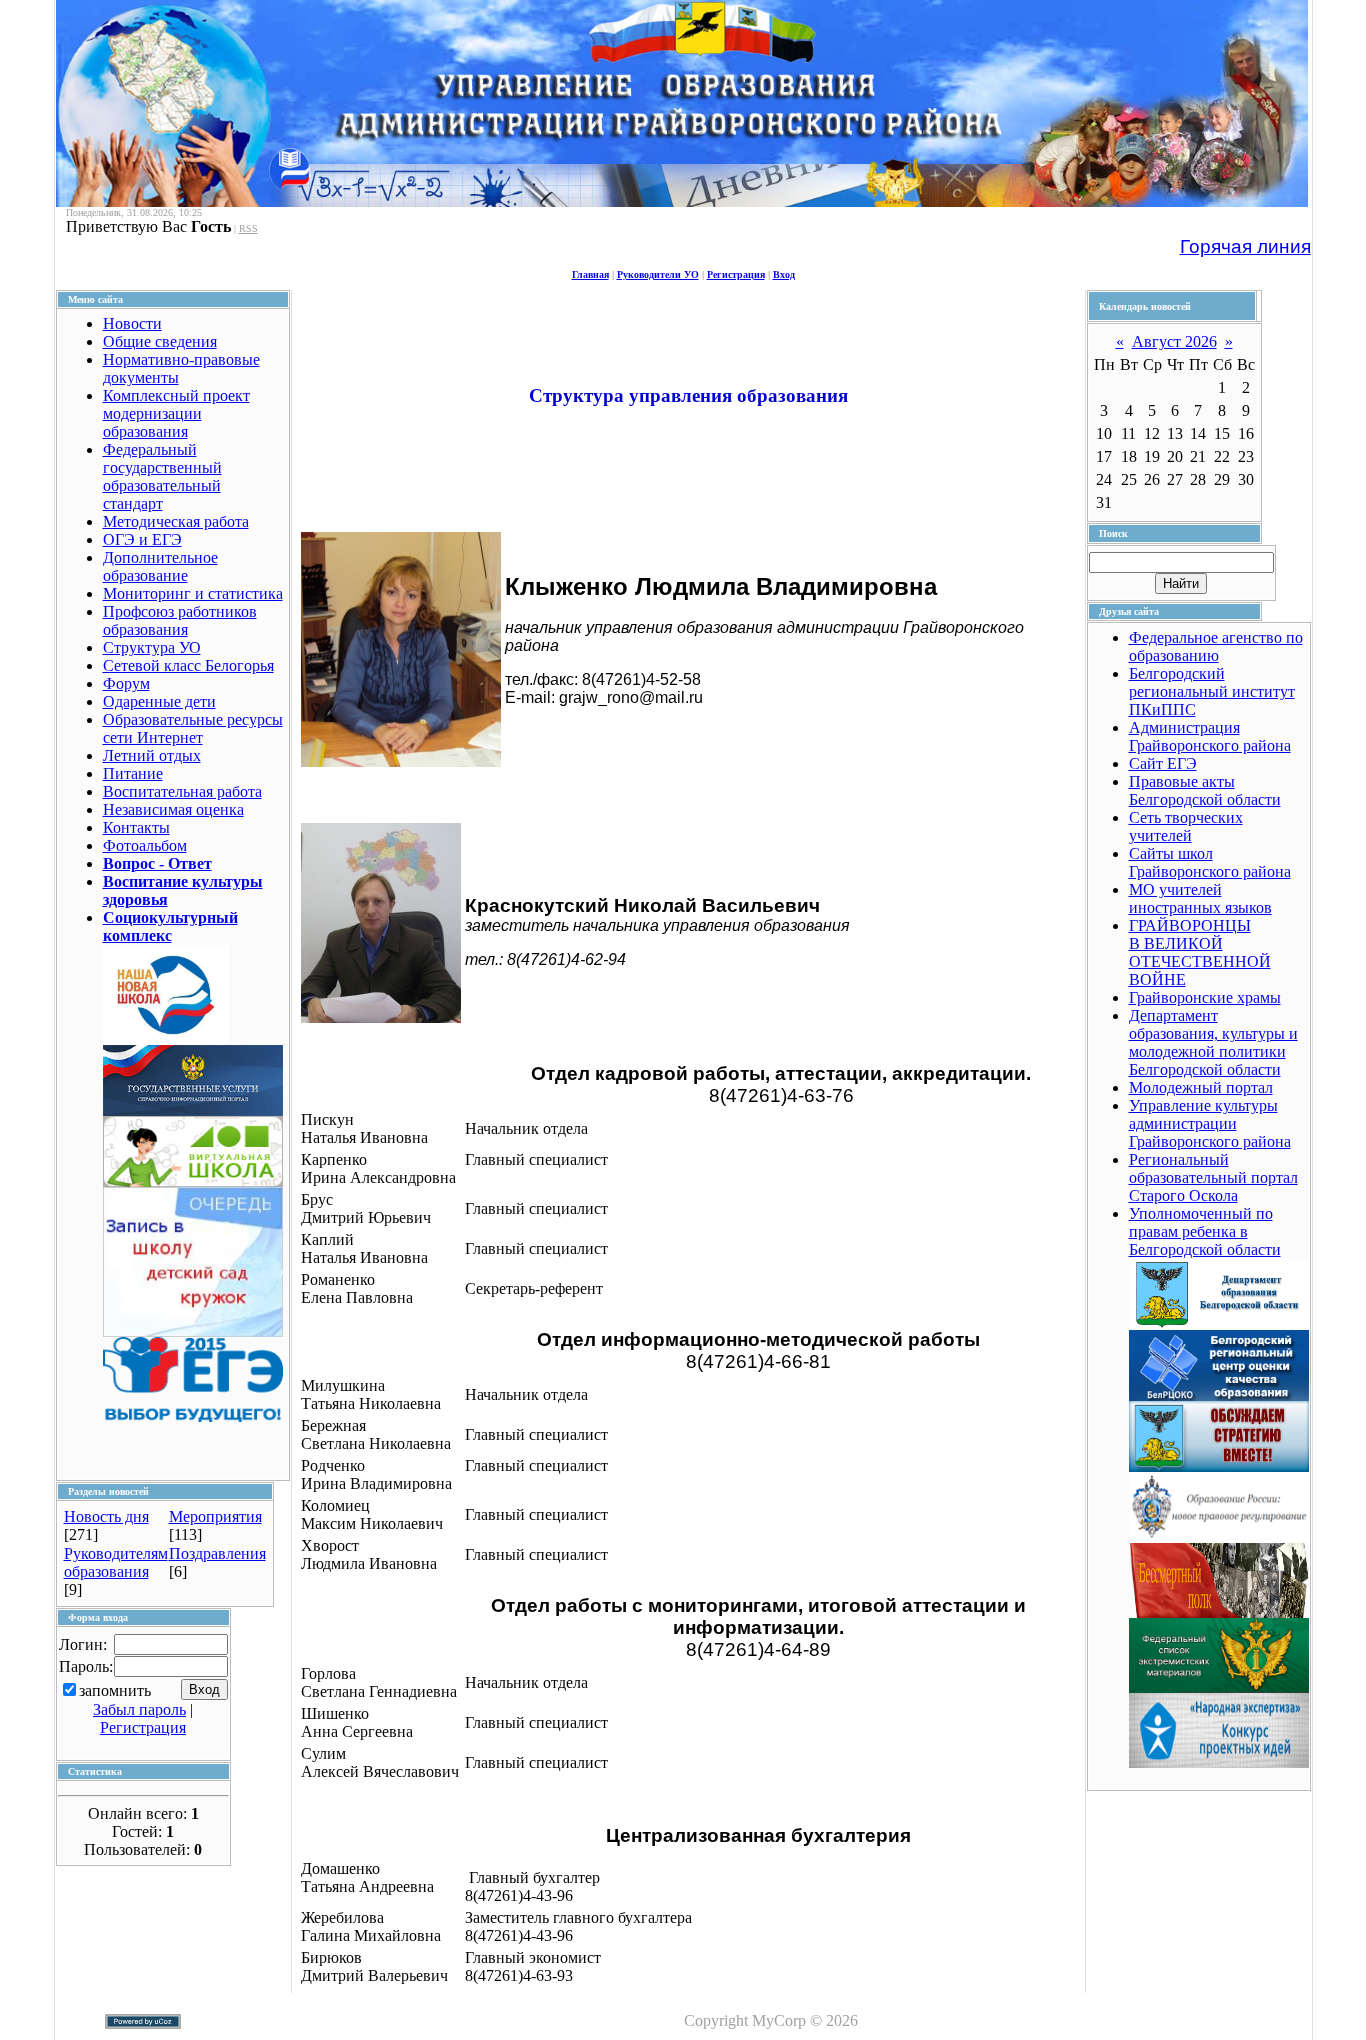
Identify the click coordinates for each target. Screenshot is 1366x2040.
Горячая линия (1245, 246)
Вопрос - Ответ (157, 863)
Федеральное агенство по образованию (1216, 646)
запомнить (115, 1690)
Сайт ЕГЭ (1163, 763)
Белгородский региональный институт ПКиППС (1212, 691)
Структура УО (152, 647)
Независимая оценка (173, 809)
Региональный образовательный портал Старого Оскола (1213, 1177)
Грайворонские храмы (1205, 997)
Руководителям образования (116, 1562)
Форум (126, 683)
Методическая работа (176, 521)
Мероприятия (215, 1516)
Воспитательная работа (182, 791)
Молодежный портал (1201, 1087)
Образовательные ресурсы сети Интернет (193, 728)
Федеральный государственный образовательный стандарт (162, 476)
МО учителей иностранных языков (1200, 898)
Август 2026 (1174, 341)
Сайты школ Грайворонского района (1210, 862)
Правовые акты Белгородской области (1205, 790)
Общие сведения (160, 341)
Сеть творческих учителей (1186, 826)
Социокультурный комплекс (170, 926)
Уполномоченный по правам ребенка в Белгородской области (1205, 1231)
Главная (590, 274)
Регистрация (736, 274)
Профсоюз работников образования (180, 620)
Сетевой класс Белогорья (188, 665)
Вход (784, 274)
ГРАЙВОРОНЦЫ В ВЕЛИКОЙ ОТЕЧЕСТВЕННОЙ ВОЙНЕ (1200, 952)
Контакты (136, 827)
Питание (133, 773)
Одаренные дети (159, 701)
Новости (132, 323)
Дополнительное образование (160, 566)
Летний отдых (152, 755)
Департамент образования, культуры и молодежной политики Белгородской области (1213, 1042)
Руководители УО (658, 274)
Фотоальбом (145, 845)
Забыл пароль (139, 1709)
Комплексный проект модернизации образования (176, 413)
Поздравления (217, 1553)
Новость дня (106, 1516)
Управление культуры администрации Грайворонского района (1210, 1123)
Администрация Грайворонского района (1210, 736)
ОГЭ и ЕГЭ (142, 539)
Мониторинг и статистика (193, 593)
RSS (248, 228)
